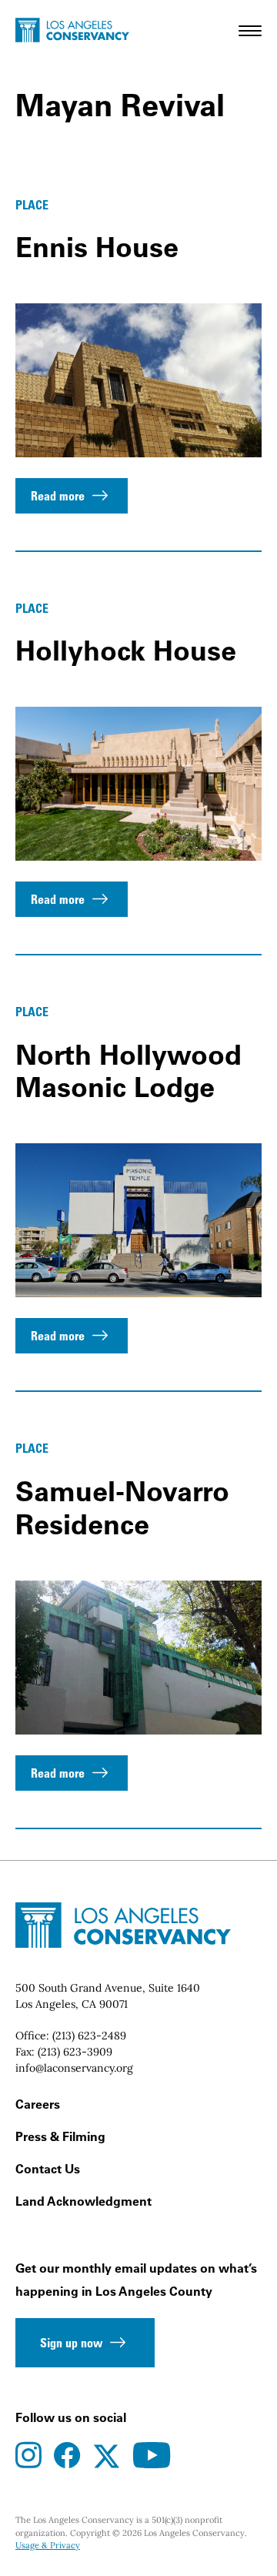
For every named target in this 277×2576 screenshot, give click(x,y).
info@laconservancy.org (74, 2068)
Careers (38, 2104)
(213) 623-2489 (89, 2036)
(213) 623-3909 (75, 2052)
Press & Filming (60, 2136)
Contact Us (48, 2169)
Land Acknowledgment (83, 2201)
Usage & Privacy (48, 2545)
